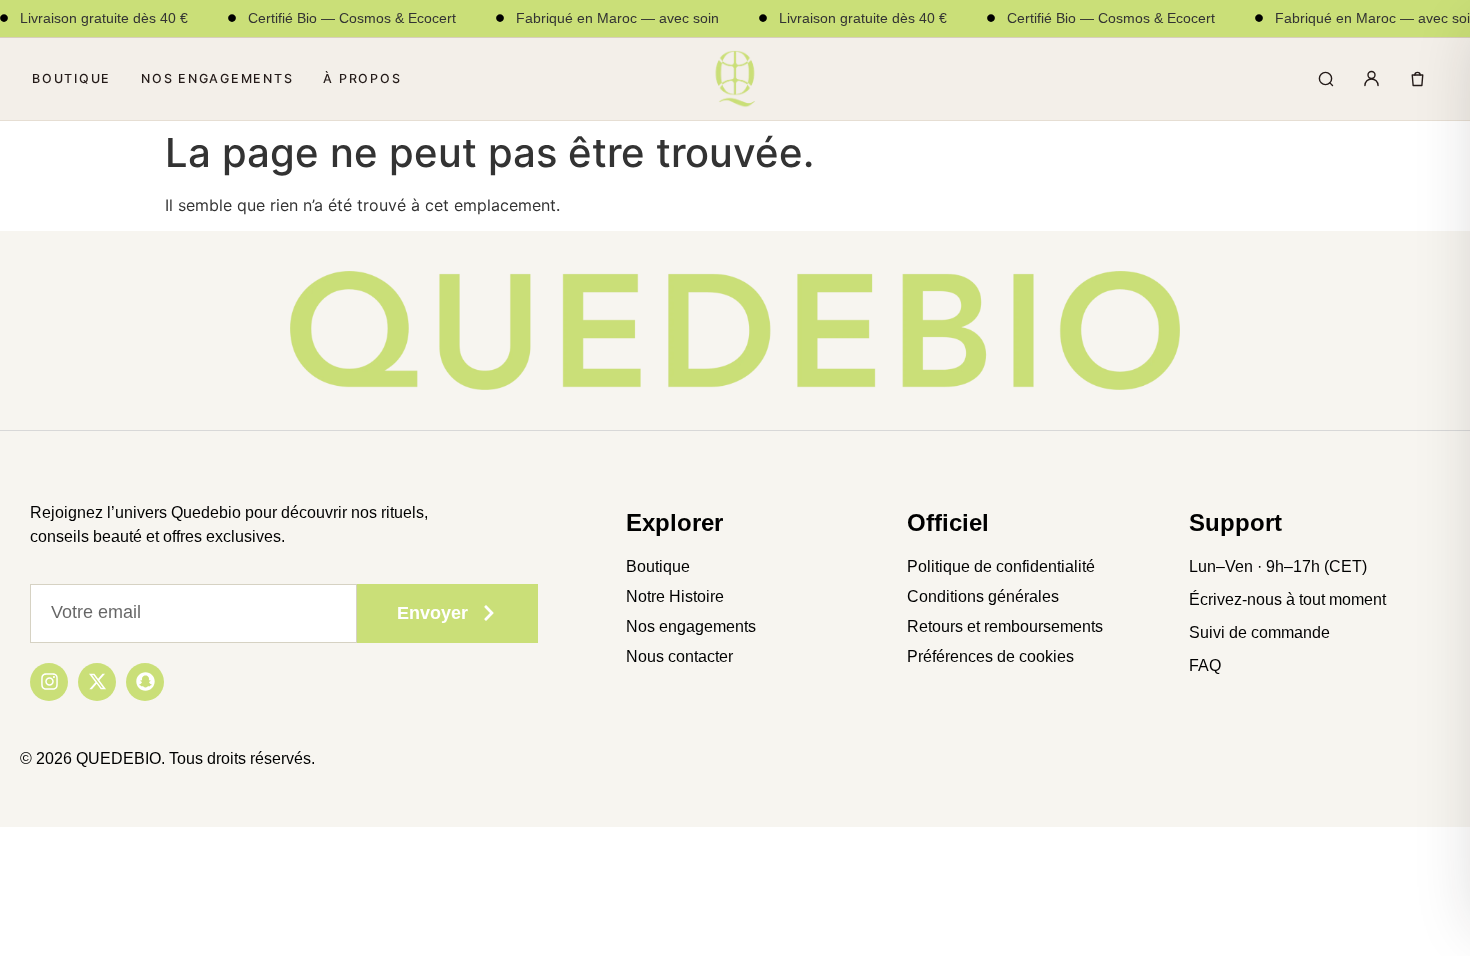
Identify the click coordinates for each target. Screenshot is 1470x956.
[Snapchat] (145, 682)
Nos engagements (217, 78)
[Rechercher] (1325, 79)
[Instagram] (49, 682)
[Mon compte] (1371, 79)
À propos (362, 78)
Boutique (71, 78)
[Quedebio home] (735, 79)
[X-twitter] (97, 682)
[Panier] (1417, 79)
